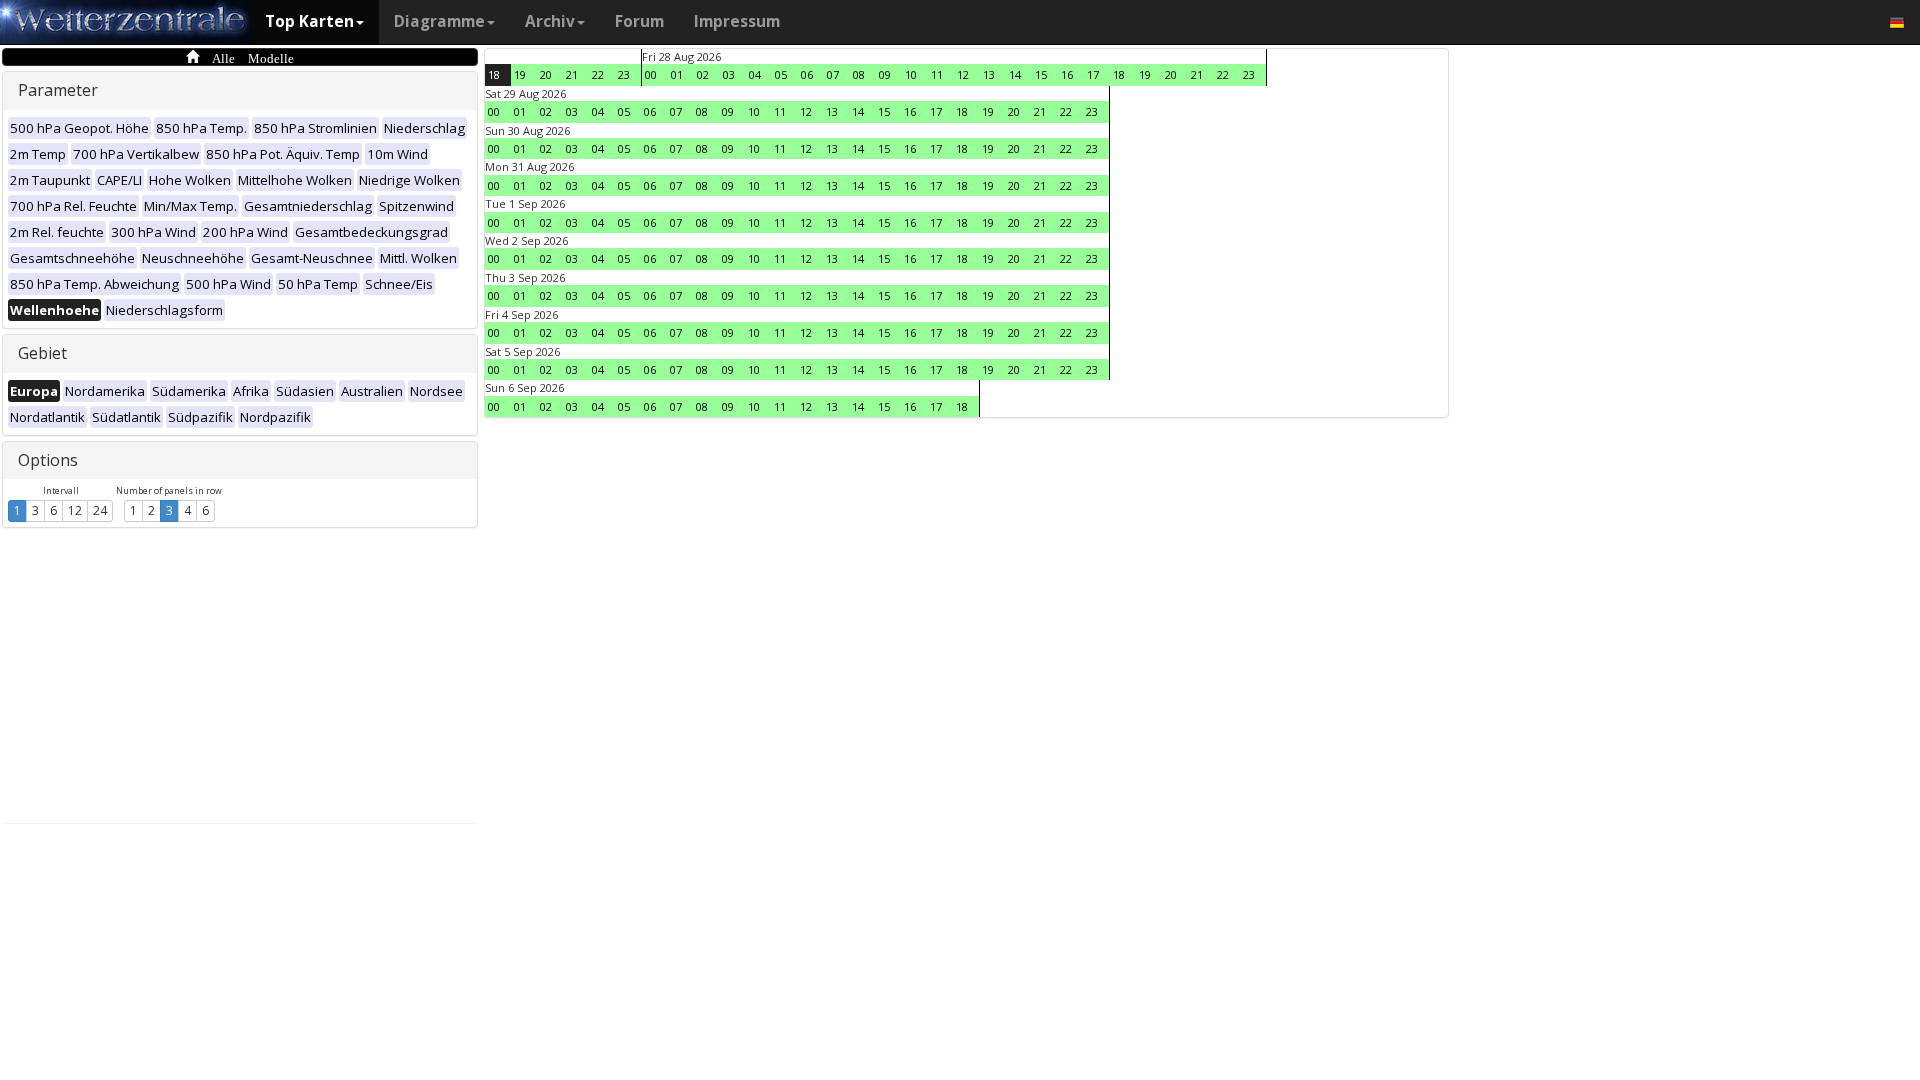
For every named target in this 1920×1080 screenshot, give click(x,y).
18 (494, 74)
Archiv (550, 21)
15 (1041, 74)
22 (598, 74)
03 (729, 74)
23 (624, 74)
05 (781, 74)
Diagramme (439, 21)
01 (677, 74)
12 (75, 510)
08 (859, 74)
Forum (639, 21)
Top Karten (309, 21)
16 (1067, 74)
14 (1015, 74)
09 (885, 74)
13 (989, 74)
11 (937, 74)
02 (703, 74)
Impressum (737, 21)
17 (1093, 74)
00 (651, 74)
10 (911, 74)
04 (755, 74)
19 (520, 74)
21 (572, 74)
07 (833, 74)
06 (807, 74)
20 (546, 74)
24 (100, 510)
